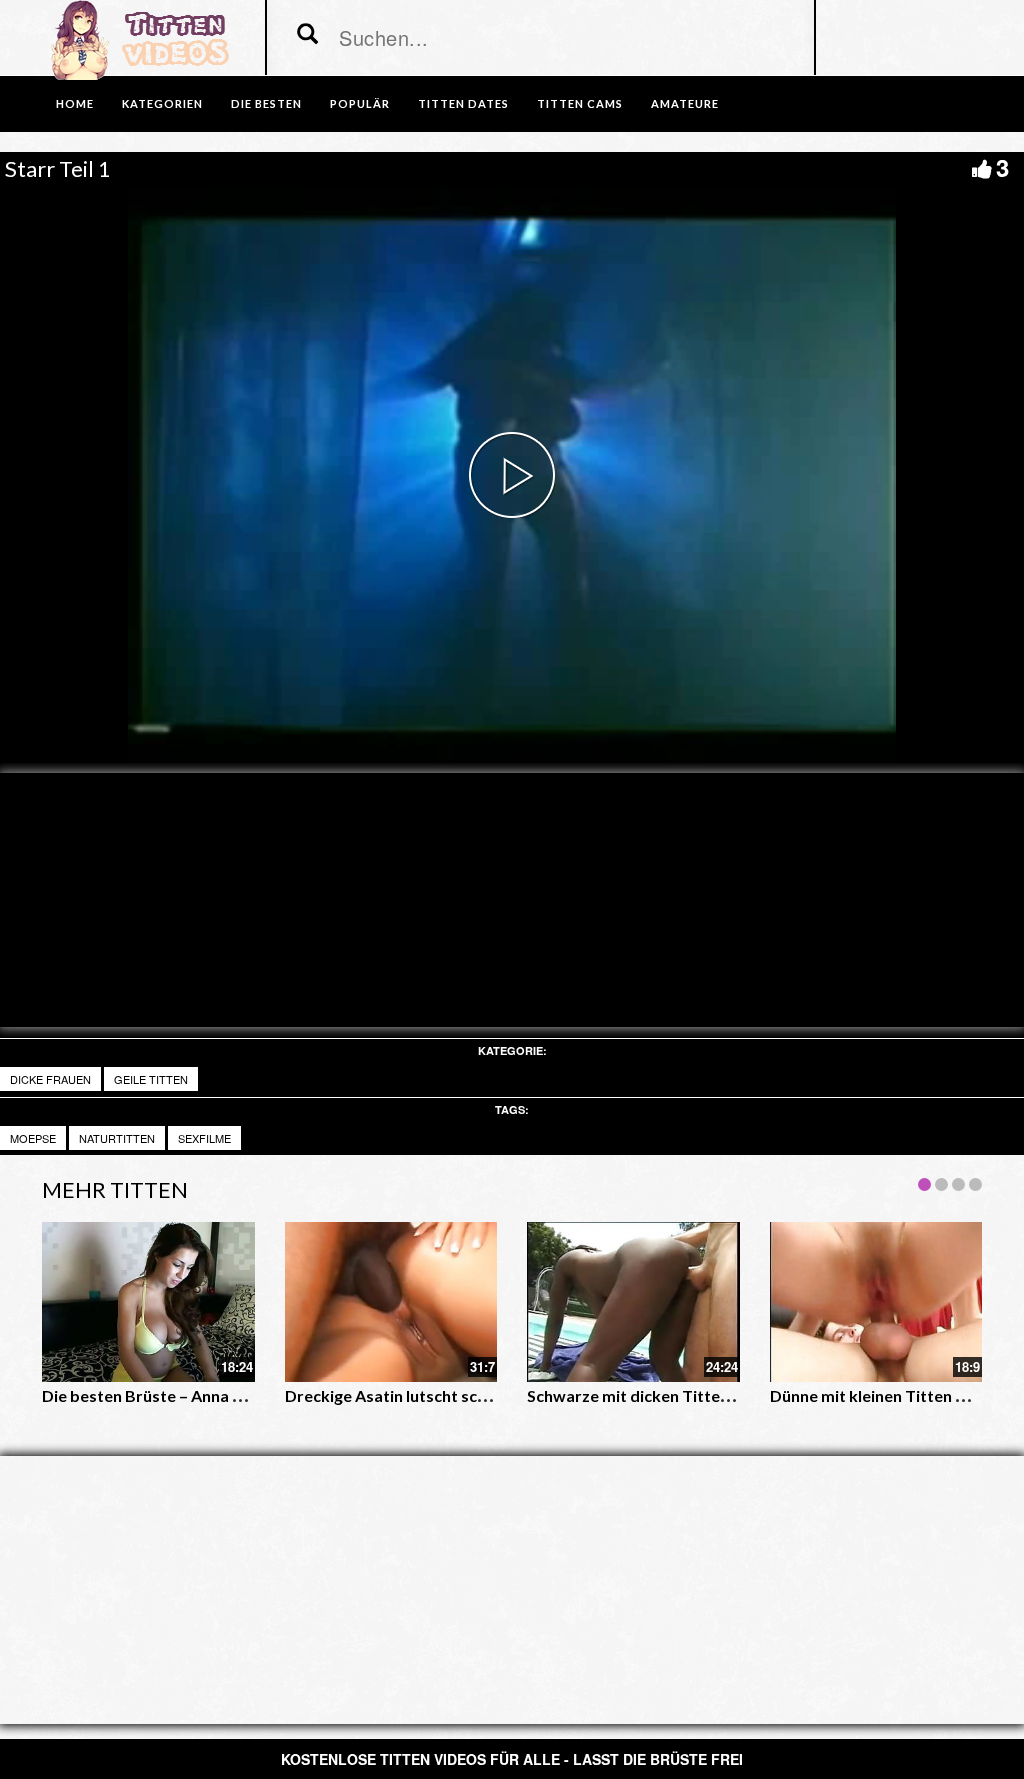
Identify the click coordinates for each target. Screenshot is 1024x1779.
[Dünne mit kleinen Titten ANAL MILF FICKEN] (876, 1301)
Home (75, 103)
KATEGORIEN (162, 103)
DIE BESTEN (266, 103)
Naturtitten (117, 1138)
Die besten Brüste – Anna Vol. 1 (157, 1395)
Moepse (33, 1138)
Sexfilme (204, 1138)
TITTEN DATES (463, 103)
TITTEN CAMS (580, 103)
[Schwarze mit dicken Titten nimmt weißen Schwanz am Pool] (633, 1301)
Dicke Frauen (50, 1079)
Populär (360, 103)
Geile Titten (151, 1079)
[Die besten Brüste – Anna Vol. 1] (148, 1301)
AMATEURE (685, 103)
